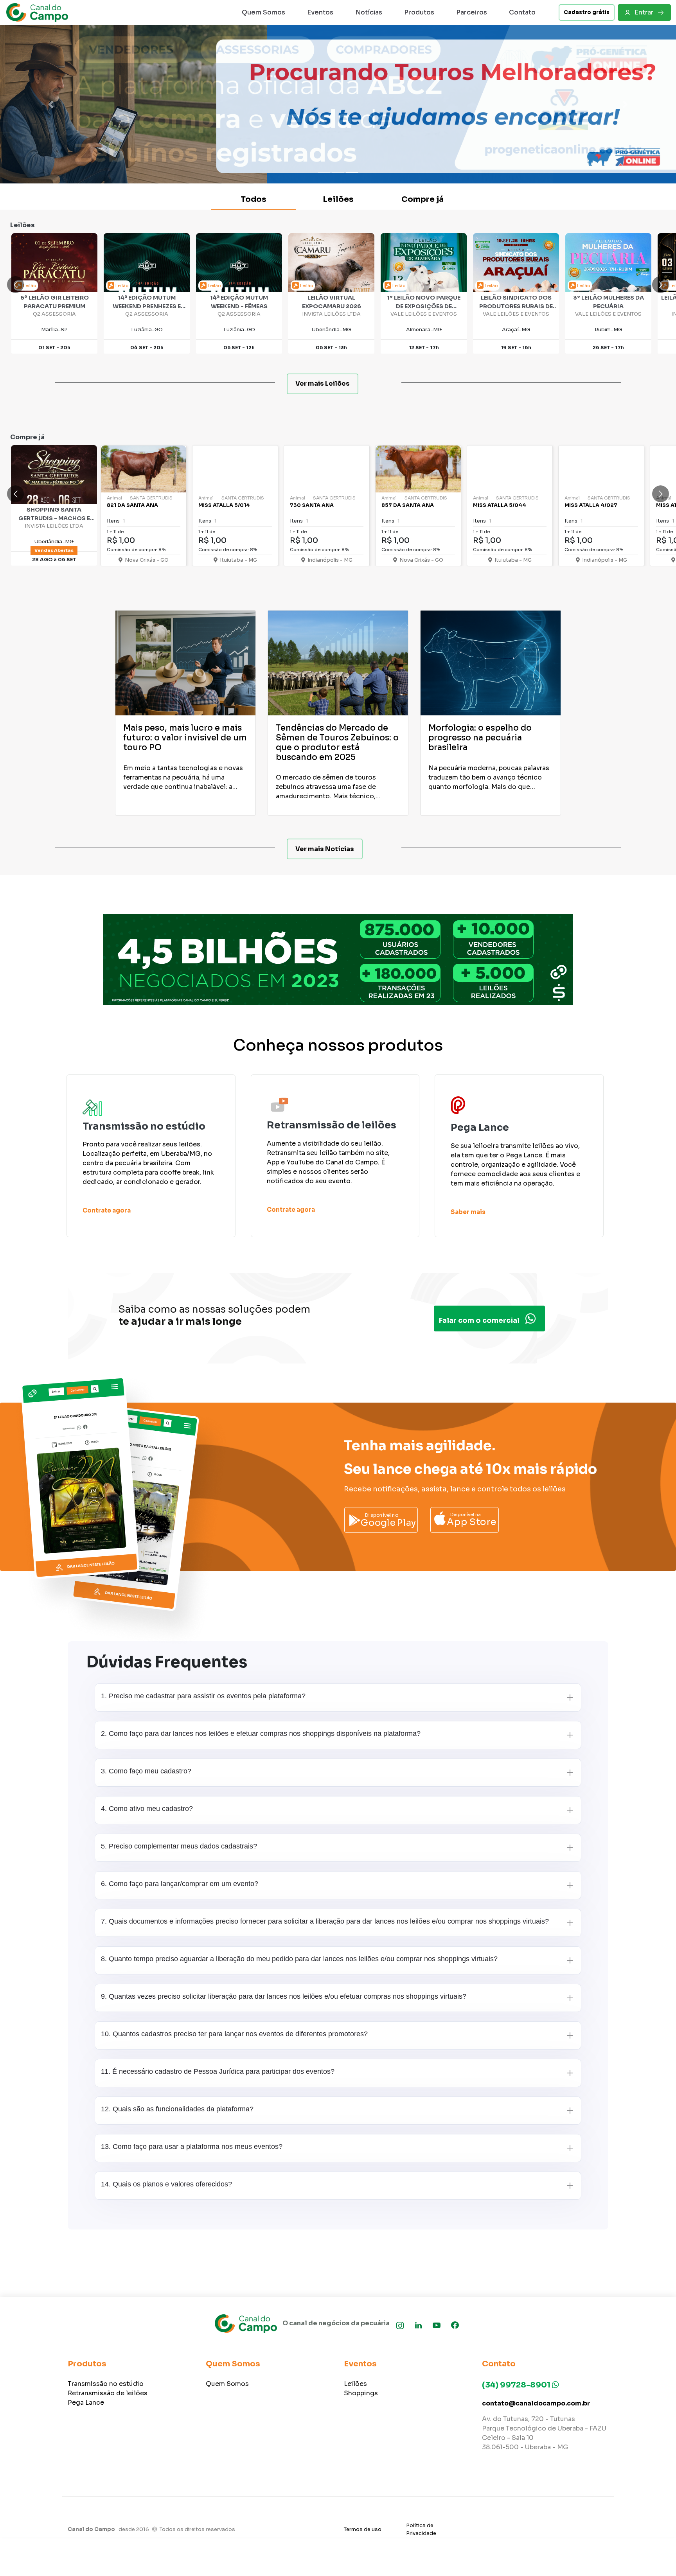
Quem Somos (263, 12)
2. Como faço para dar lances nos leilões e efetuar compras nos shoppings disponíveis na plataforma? (261, 1734)
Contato (522, 12)
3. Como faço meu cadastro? (146, 1771)
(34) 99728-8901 (517, 2385)
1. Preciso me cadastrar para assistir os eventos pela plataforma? (203, 1696)
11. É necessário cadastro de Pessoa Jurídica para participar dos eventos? (218, 2071)
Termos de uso (363, 2529)
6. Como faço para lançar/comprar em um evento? (180, 1884)
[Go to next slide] (661, 285)
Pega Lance (86, 2403)
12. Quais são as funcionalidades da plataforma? (177, 2109)
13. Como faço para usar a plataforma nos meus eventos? (192, 2147)
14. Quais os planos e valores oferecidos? (166, 2184)
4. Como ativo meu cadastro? (147, 1809)
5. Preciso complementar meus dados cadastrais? (179, 1846)
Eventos (320, 12)
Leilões (338, 199)
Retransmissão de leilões (108, 2393)
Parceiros (472, 12)
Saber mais (468, 1212)
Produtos (419, 12)
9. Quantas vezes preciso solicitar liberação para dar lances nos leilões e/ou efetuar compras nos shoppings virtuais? (284, 1996)
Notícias (369, 12)
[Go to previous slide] (15, 285)
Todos (253, 199)
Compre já (422, 199)
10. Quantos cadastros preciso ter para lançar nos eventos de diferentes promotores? (234, 2034)
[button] (51, 104)
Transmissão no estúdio (106, 2384)
